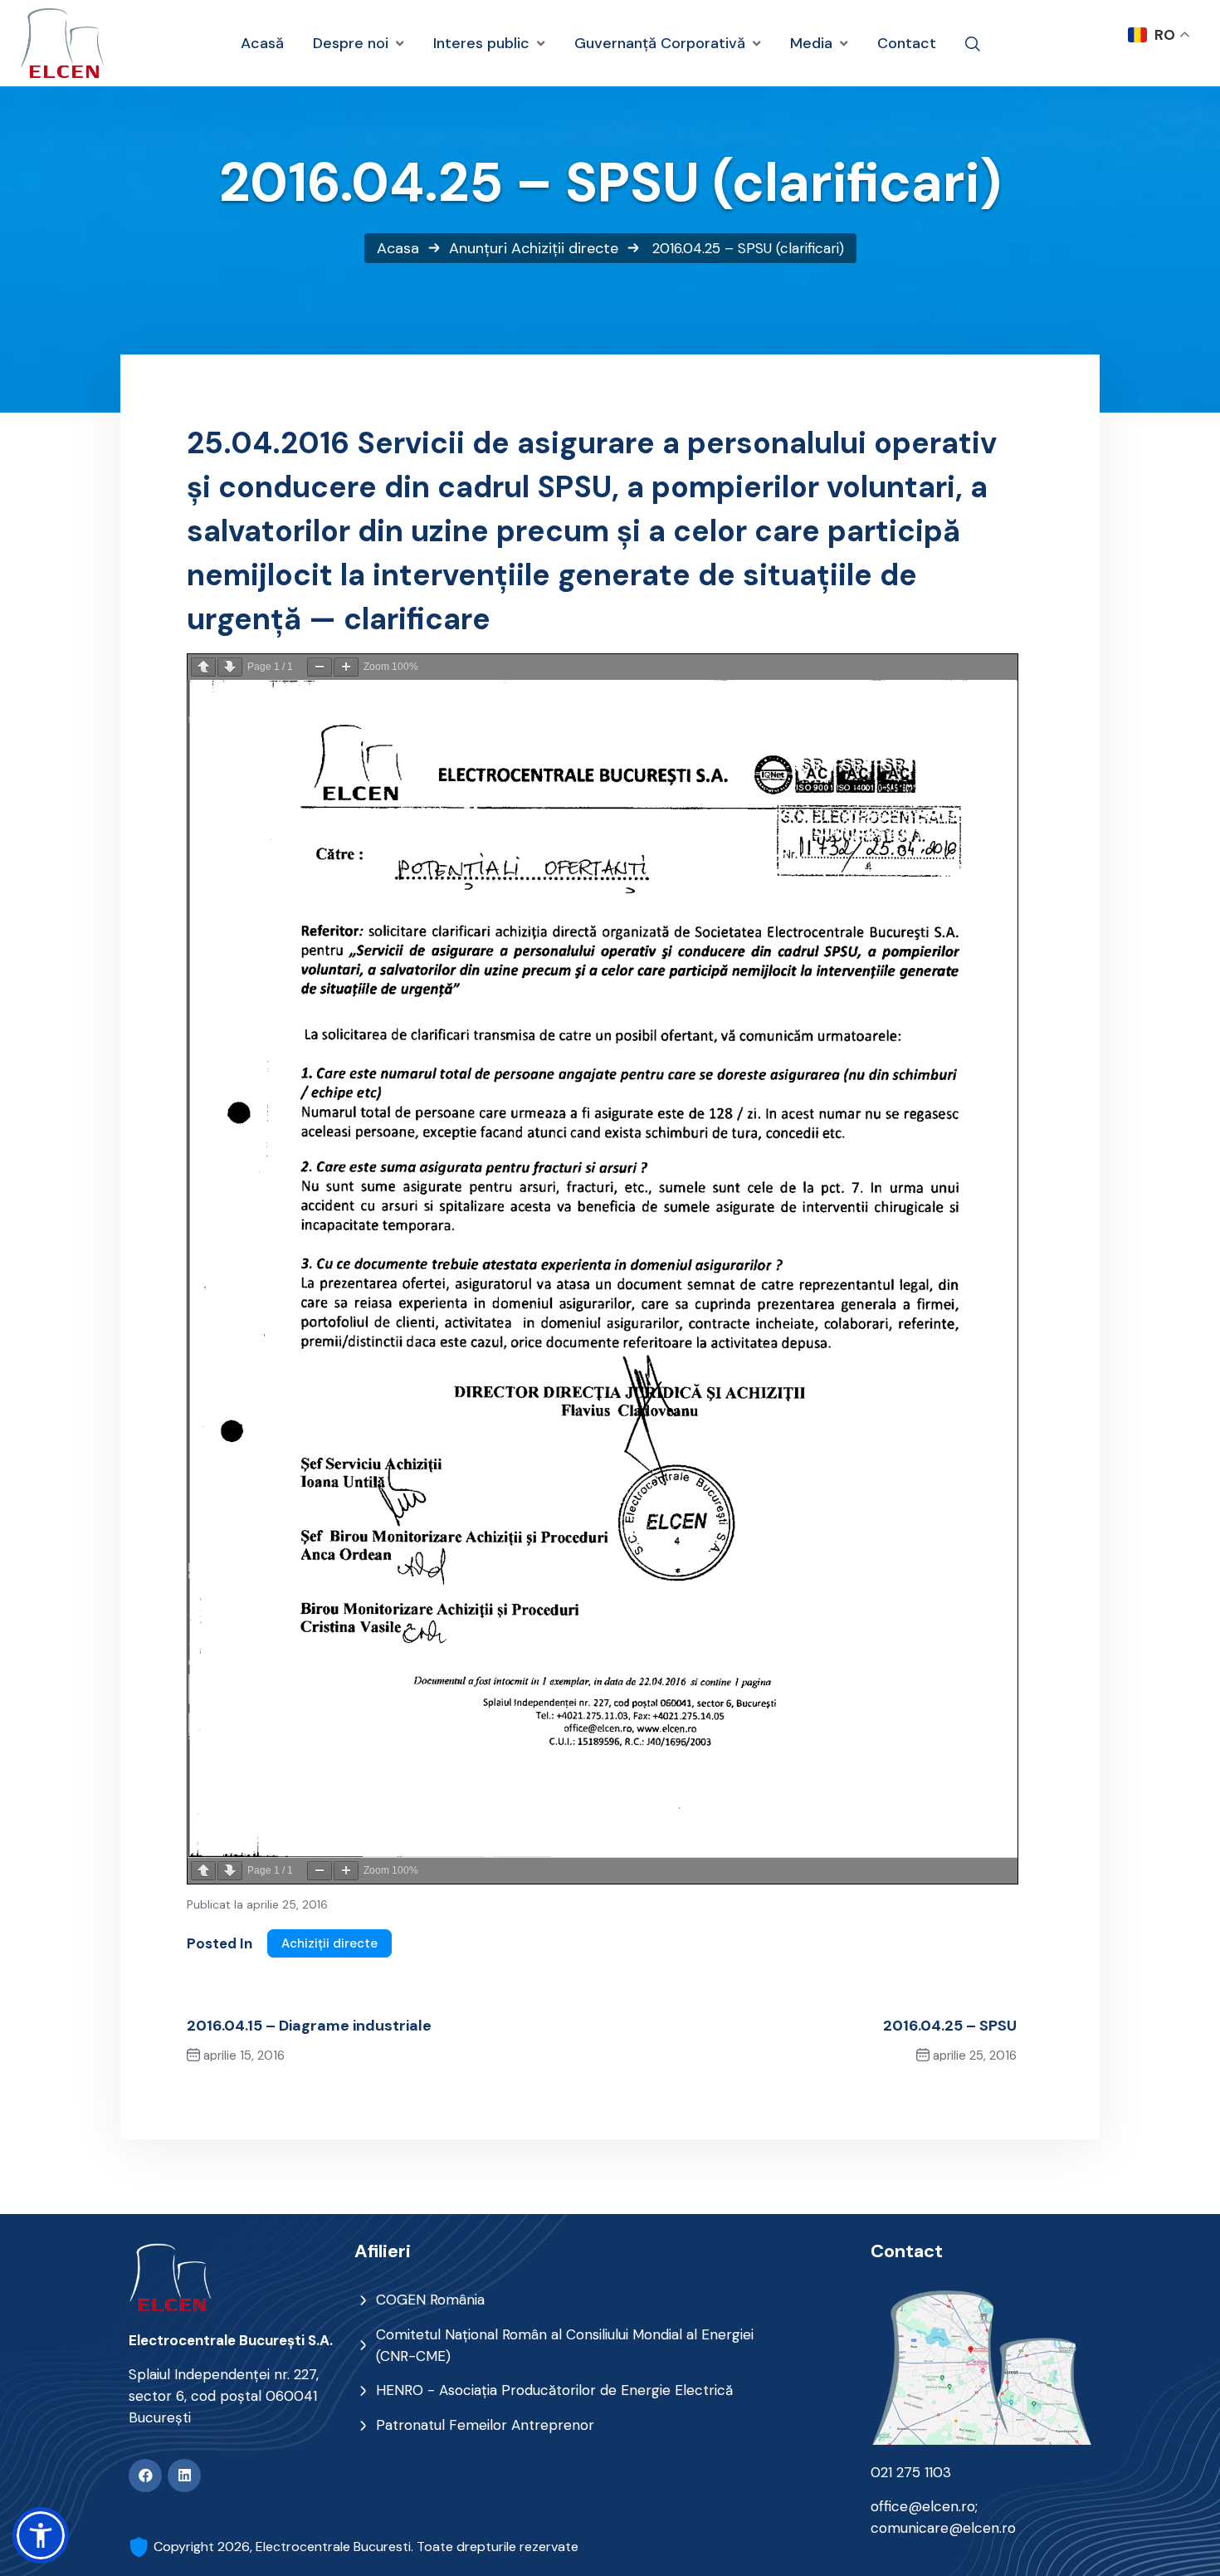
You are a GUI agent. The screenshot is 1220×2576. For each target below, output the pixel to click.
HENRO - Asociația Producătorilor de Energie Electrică (554, 2390)
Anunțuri (478, 248)
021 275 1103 (911, 2472)
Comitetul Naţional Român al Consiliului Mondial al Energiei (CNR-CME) (565, 2345)
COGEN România (430, 2300)
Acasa (398, 248)
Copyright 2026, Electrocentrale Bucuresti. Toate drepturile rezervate (366, 2547)
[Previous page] (203, 667)
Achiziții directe (565, 248)
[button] (41, 2535)
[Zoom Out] (320, 667)
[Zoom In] (346, 667)
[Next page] (230, 667)
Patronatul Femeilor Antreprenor (485, 2425)
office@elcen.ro (923, 2506)
